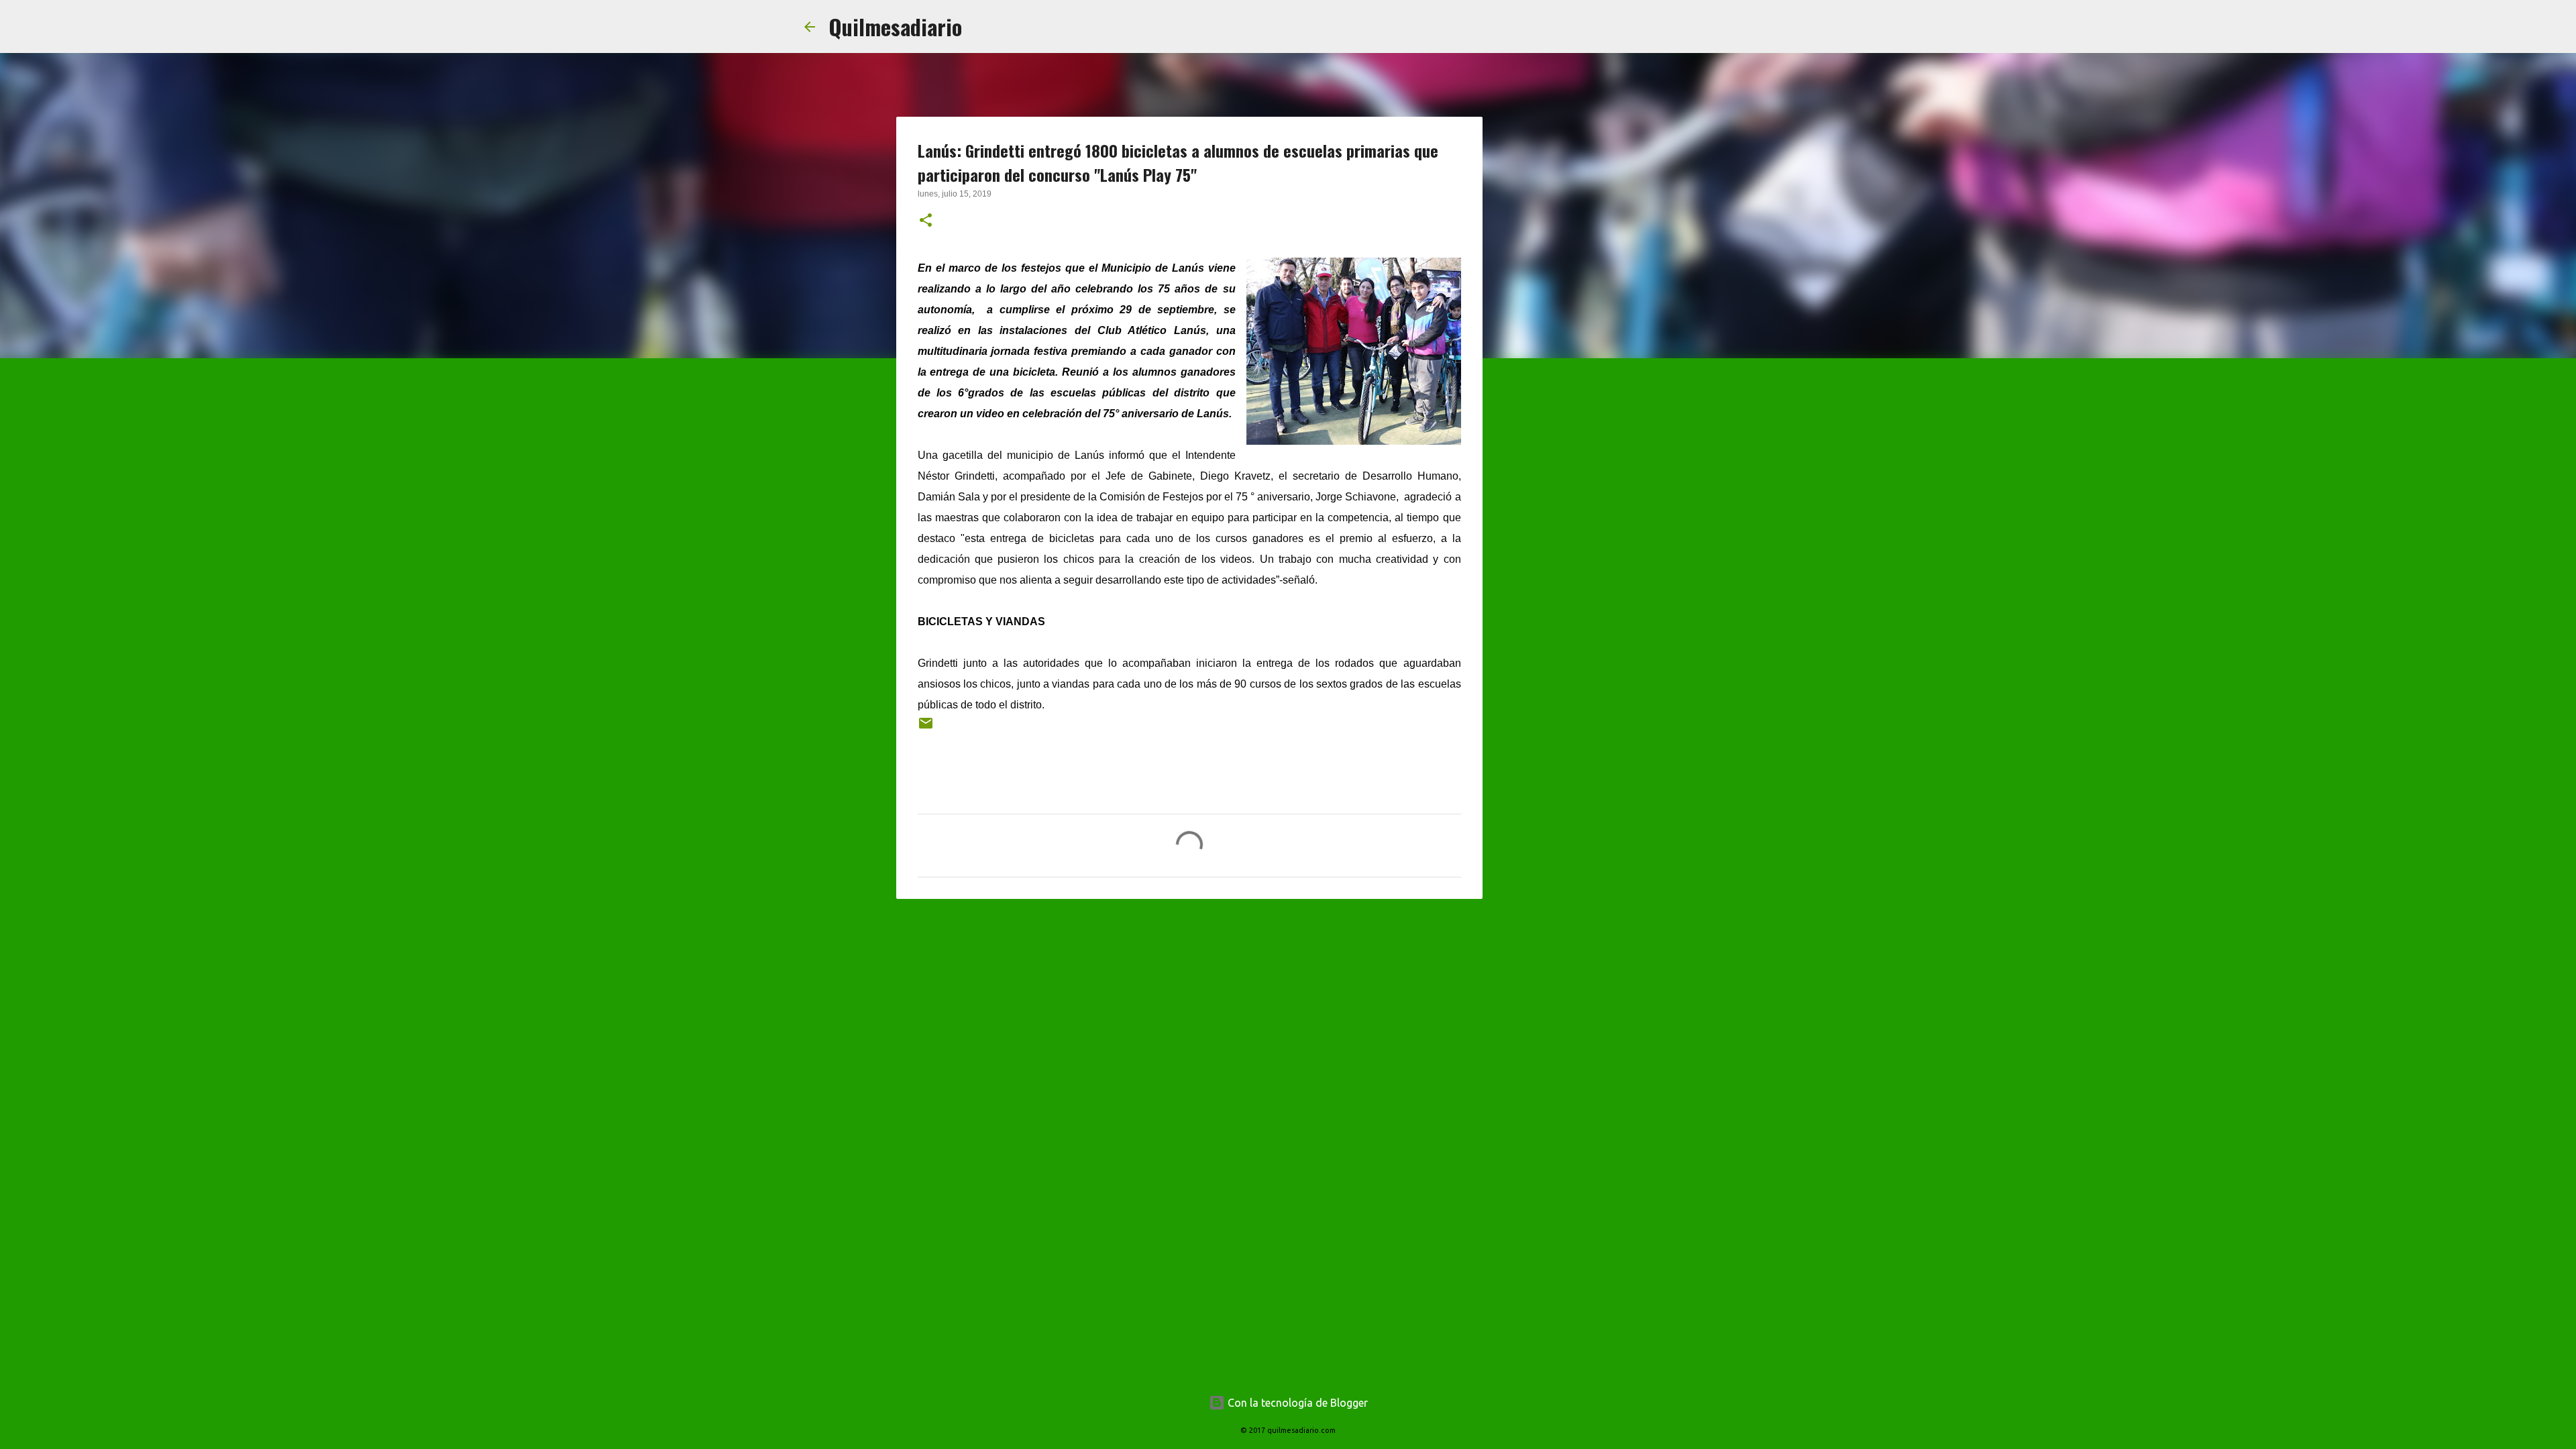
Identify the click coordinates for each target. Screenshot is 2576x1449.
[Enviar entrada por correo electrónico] (926, 728)
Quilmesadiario (895, 26)
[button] (926, 221)
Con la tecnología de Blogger (1296, 1403)
